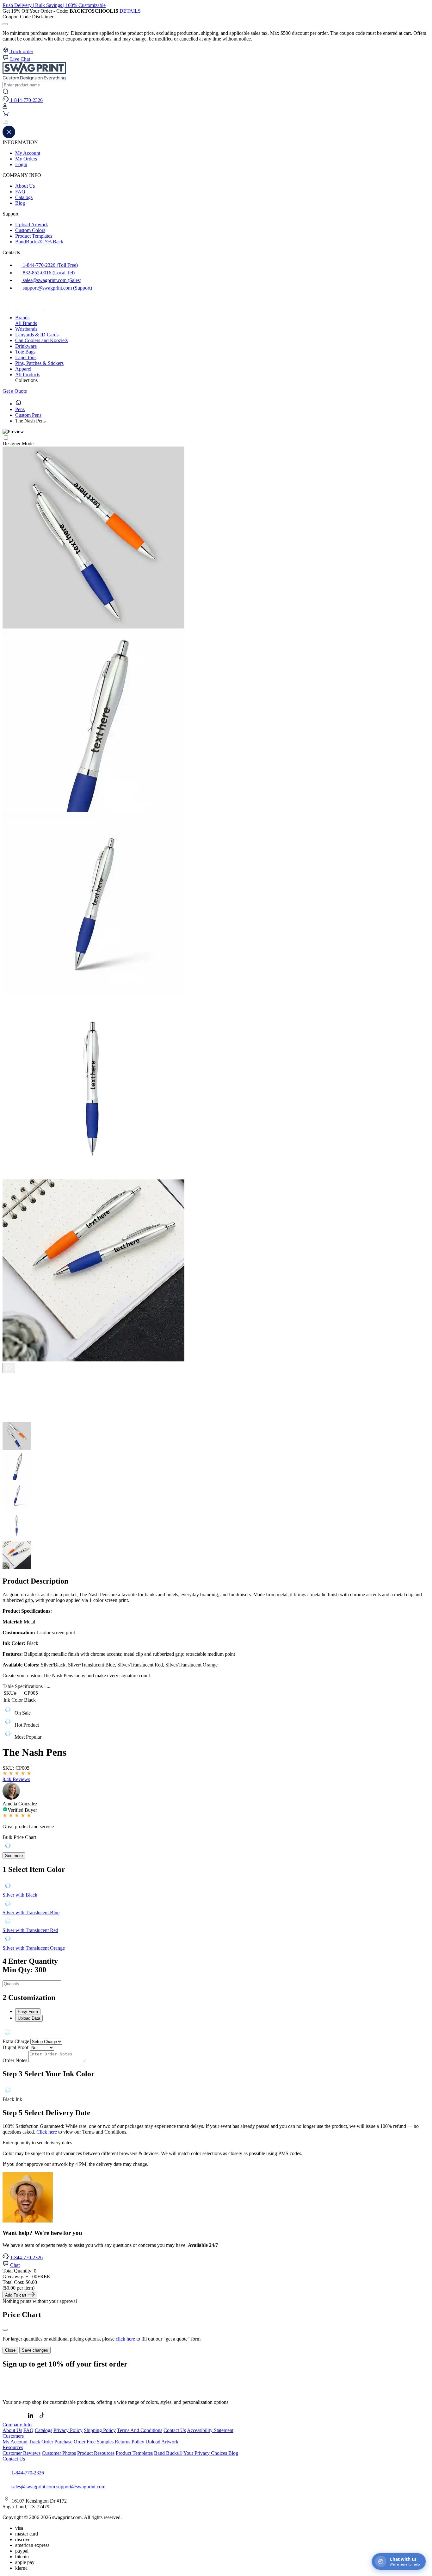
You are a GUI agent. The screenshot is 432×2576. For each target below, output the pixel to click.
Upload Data (29, 2018)
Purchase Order (70, 2442)
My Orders (26, 159)
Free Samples (100, 2442)
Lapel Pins (26, 357)
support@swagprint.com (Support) (57, 288)
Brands (22, 318)
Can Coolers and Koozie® (42, 340)
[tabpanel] (216, 2033)
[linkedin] (51, 307)
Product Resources (96, 2453)
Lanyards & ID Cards (37, 335)
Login (21, 164)
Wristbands (26, 329)
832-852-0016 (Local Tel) (48, 273)
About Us (25, 186)
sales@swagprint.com (33, 2487)
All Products (28, 375)
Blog (20, 203)
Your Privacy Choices (206, 2453)
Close (10, 2350)
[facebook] (9, 307)
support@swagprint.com (81, 2487)
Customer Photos (59, 2453)
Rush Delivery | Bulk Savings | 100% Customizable (54, 5)
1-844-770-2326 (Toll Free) (50, 265)
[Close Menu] (9, 137)
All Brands (26, 323)
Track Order (41, 2442)
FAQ (20, 192)
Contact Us (175, 2430)
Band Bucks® (168, 2453)
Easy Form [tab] (28, 2012)
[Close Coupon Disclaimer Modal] (5, 24)
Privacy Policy (68, 2430)
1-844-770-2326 (26, 2257)
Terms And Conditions (140, 2430)
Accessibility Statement (210, 2430)
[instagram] (23, 307)
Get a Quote (15, 391)
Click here (47, 2132)
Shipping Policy (100, 2430)
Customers (13, 2436)
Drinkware (26, 346)
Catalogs (24, 197)
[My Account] (5, 107)
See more (14, 1856)
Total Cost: (20, 2282)
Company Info (17, 2425)
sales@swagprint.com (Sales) (51, 280)
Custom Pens (28, 415)
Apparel (23, 369)
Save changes (35, 2350)
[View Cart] (6, 115)
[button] (216, 122)
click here (125, 2339)
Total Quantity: (19, 2271)
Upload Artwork (32, 225)
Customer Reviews (22, 2453)
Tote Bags (25, 352)
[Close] (5, 2330)
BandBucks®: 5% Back (39, 242)
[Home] (18, 404)
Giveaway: (26, 2276)
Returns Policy (130, 2442)
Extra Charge (16, 2041)
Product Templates (34, 236)
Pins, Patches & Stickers (39, 363)
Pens (20, 409)
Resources (13, 2447)
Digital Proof (15, 2047)
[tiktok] (37, 307)
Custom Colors (30, 230)
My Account (28, 153)
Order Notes (15, 2060)
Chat (15, 2265)
